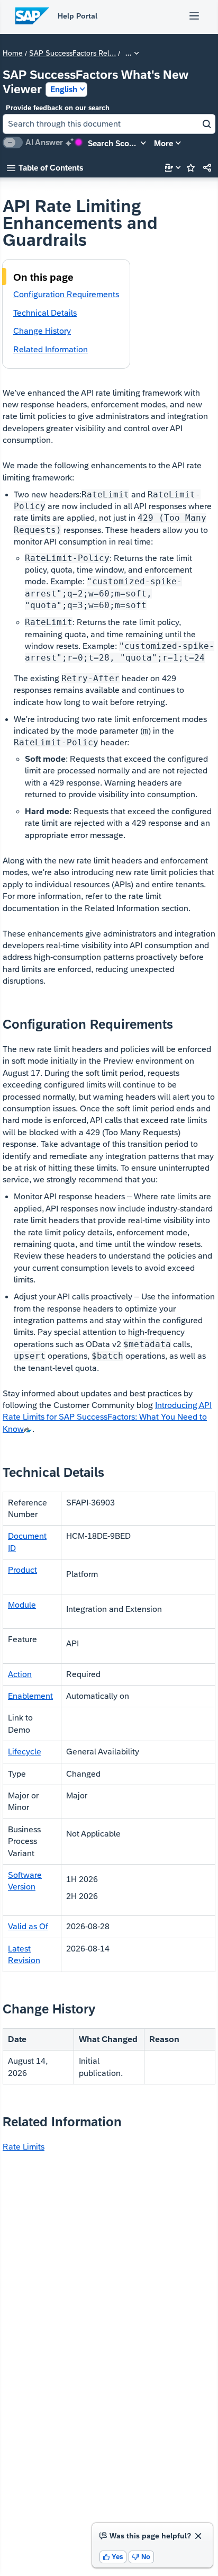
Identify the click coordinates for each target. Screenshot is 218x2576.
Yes (113, 2557)
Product (22, 1570)
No (141, 2557)
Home (13, 54)
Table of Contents (45, 168)
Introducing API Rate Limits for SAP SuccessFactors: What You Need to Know (107, 1417)
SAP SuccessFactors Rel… (72, 54)
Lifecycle (25, 1751)
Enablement (30, 1696)
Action (20, 1674)
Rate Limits (24, 2147)
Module (22, 1605)
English (64, 89)
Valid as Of (28, 1926)
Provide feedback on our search (58, 108)
